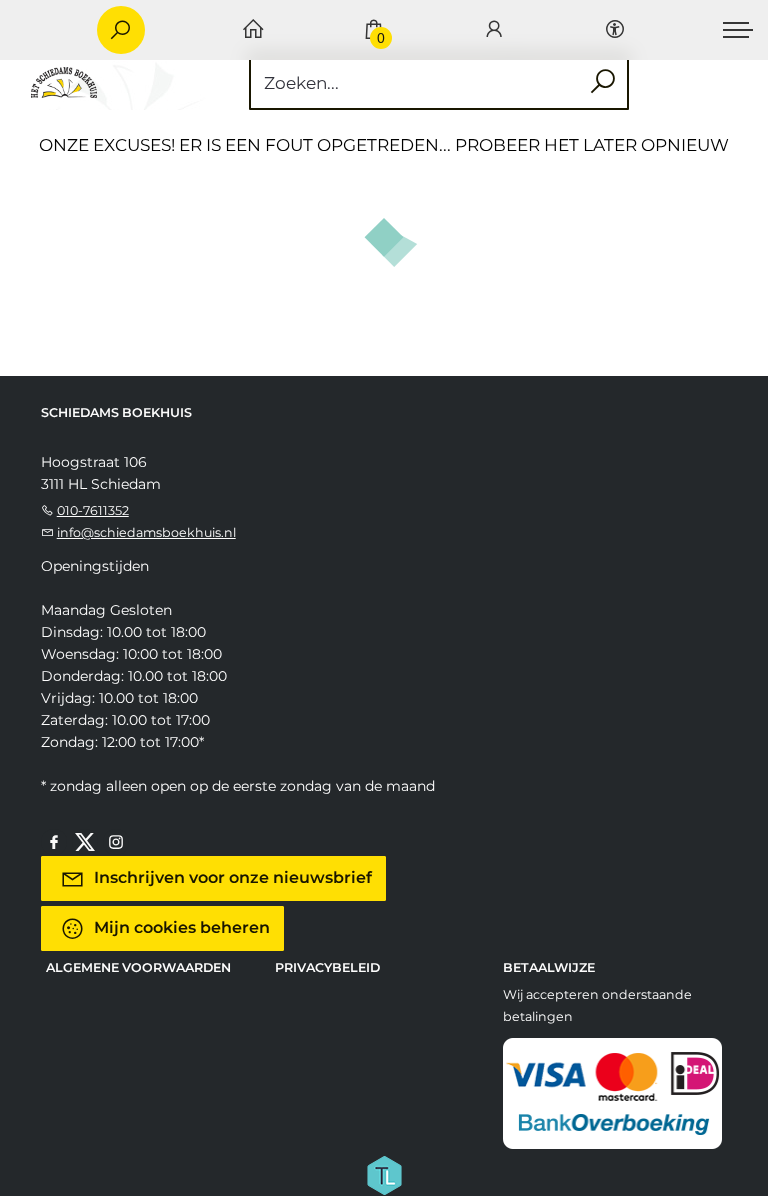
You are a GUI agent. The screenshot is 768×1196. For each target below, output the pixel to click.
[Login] (494, 30)
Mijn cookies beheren (180, 927)
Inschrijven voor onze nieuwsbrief (231, 877)
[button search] (602, 82)
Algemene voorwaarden (138, 967)
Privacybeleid (327, 967)
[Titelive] (384, 1173)
